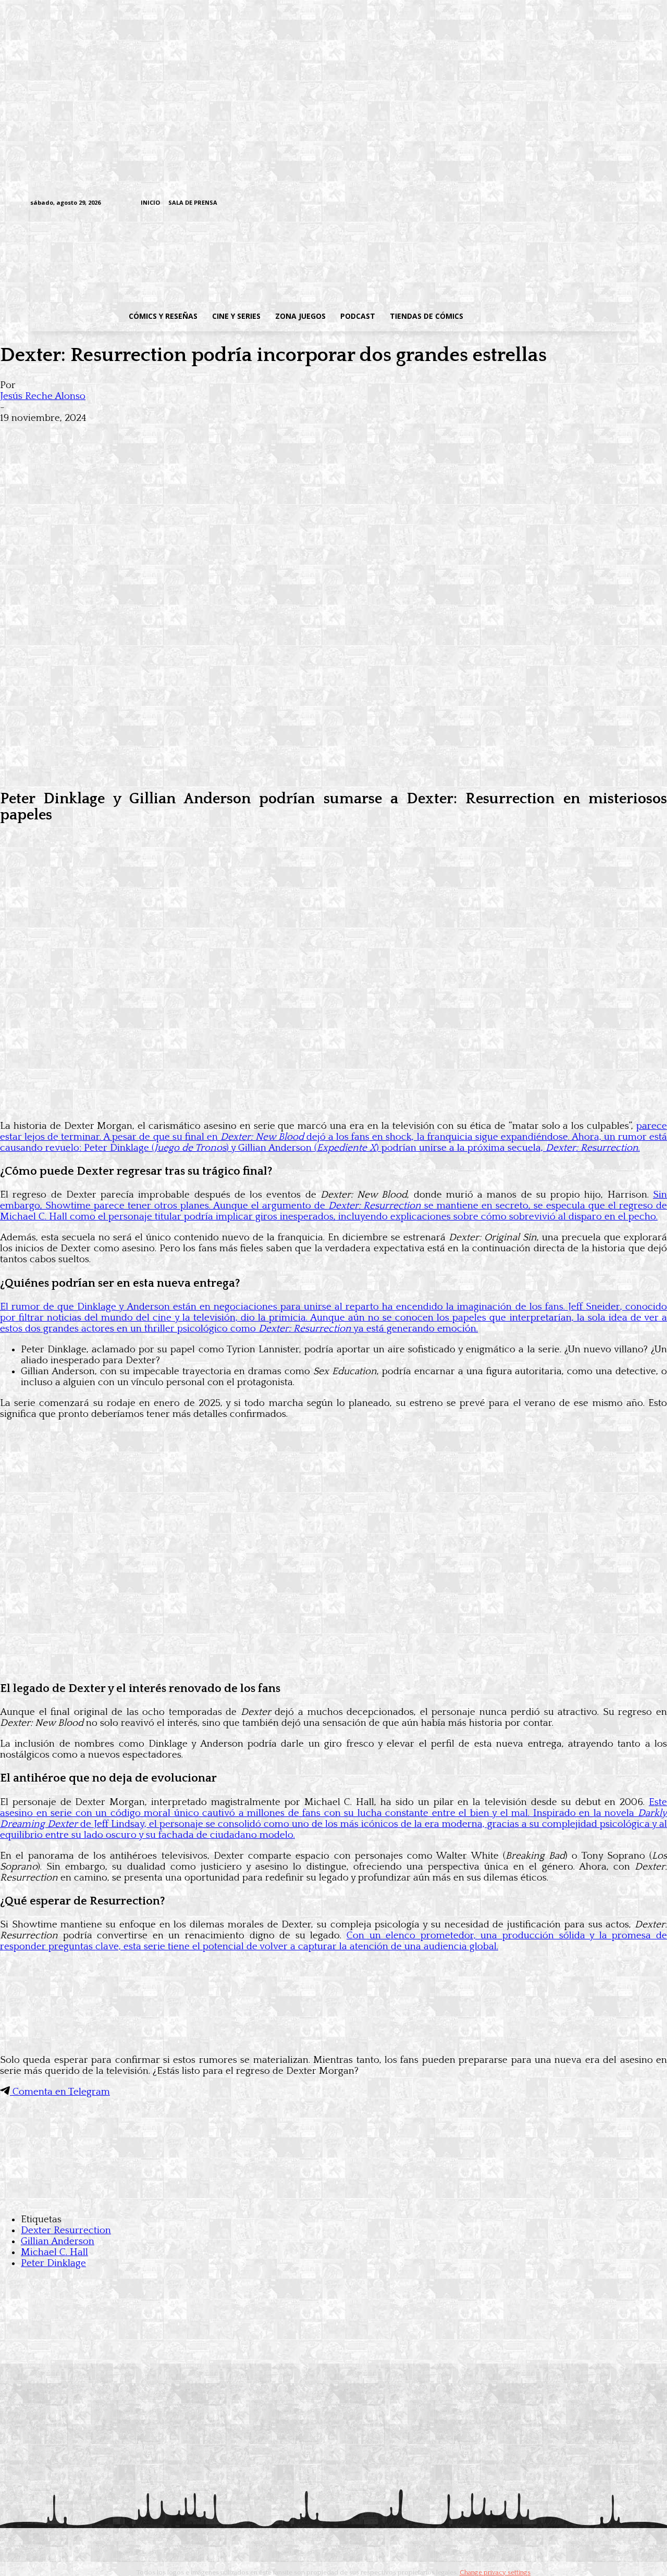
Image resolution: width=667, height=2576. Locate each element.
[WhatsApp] (129, 434)
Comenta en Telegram (60, 2092)
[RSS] (567, 203)
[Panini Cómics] (333, 773)
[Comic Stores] (333, 2199)
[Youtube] (631, 203)
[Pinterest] (167, 434)
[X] (615, 203)
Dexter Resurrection (66, 2230)
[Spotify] (583, 203)
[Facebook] (534, 203)
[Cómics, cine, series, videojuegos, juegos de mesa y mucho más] (280, 257)
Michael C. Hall (54, 2252)
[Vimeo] (508, 203)
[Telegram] (599, 203)
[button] (554, 316)
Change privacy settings (495, 2572)
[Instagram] (551, 203)
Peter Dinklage (53, 2263)
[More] (205, 434)
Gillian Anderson (58, 2241)
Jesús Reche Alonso (43, 396)
